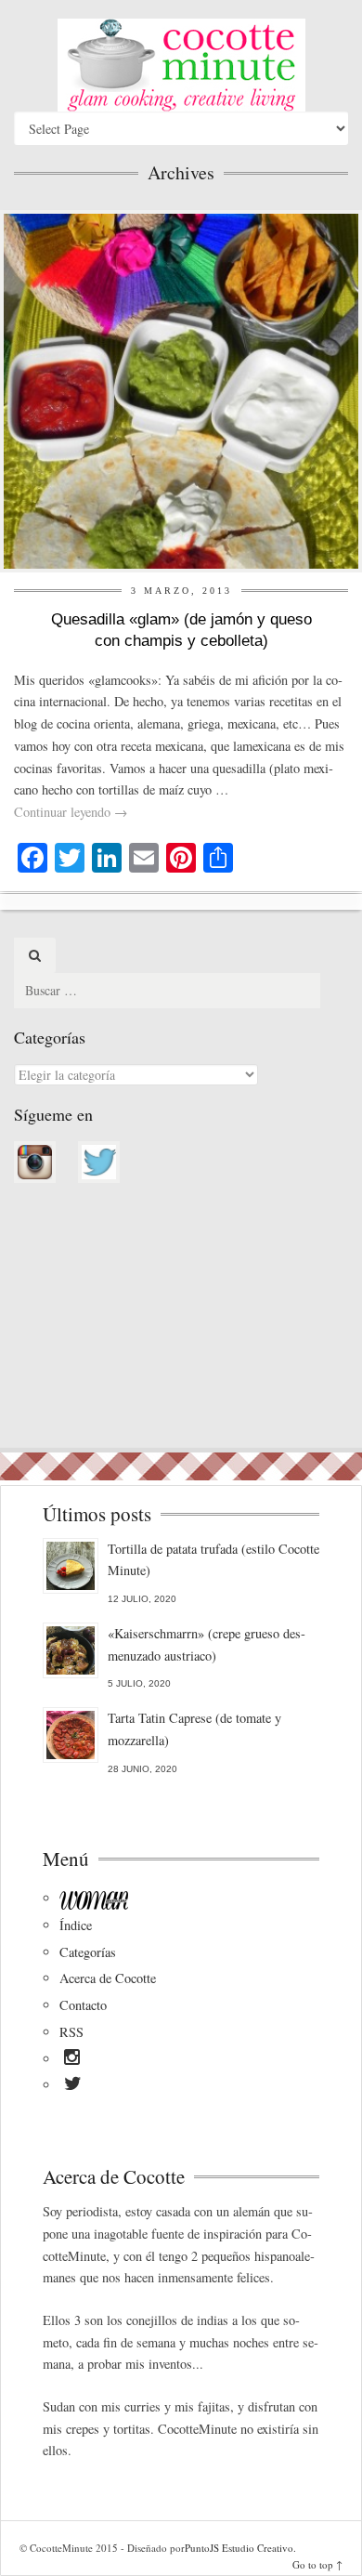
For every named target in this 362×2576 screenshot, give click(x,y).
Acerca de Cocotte (108, 1978)
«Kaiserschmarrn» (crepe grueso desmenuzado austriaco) (207, 1644)
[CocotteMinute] (181, 65)
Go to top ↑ (317, 2564)
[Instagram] (72, 2060)
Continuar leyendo (71, 812)
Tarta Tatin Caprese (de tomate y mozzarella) (194, 1729)
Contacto (83, 2005)
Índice (76, 1925)
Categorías (88, 1952)
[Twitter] (73, 2086)
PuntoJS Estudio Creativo (239, 2548)
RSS (71, 2032)
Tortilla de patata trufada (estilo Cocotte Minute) (213, 1560)
